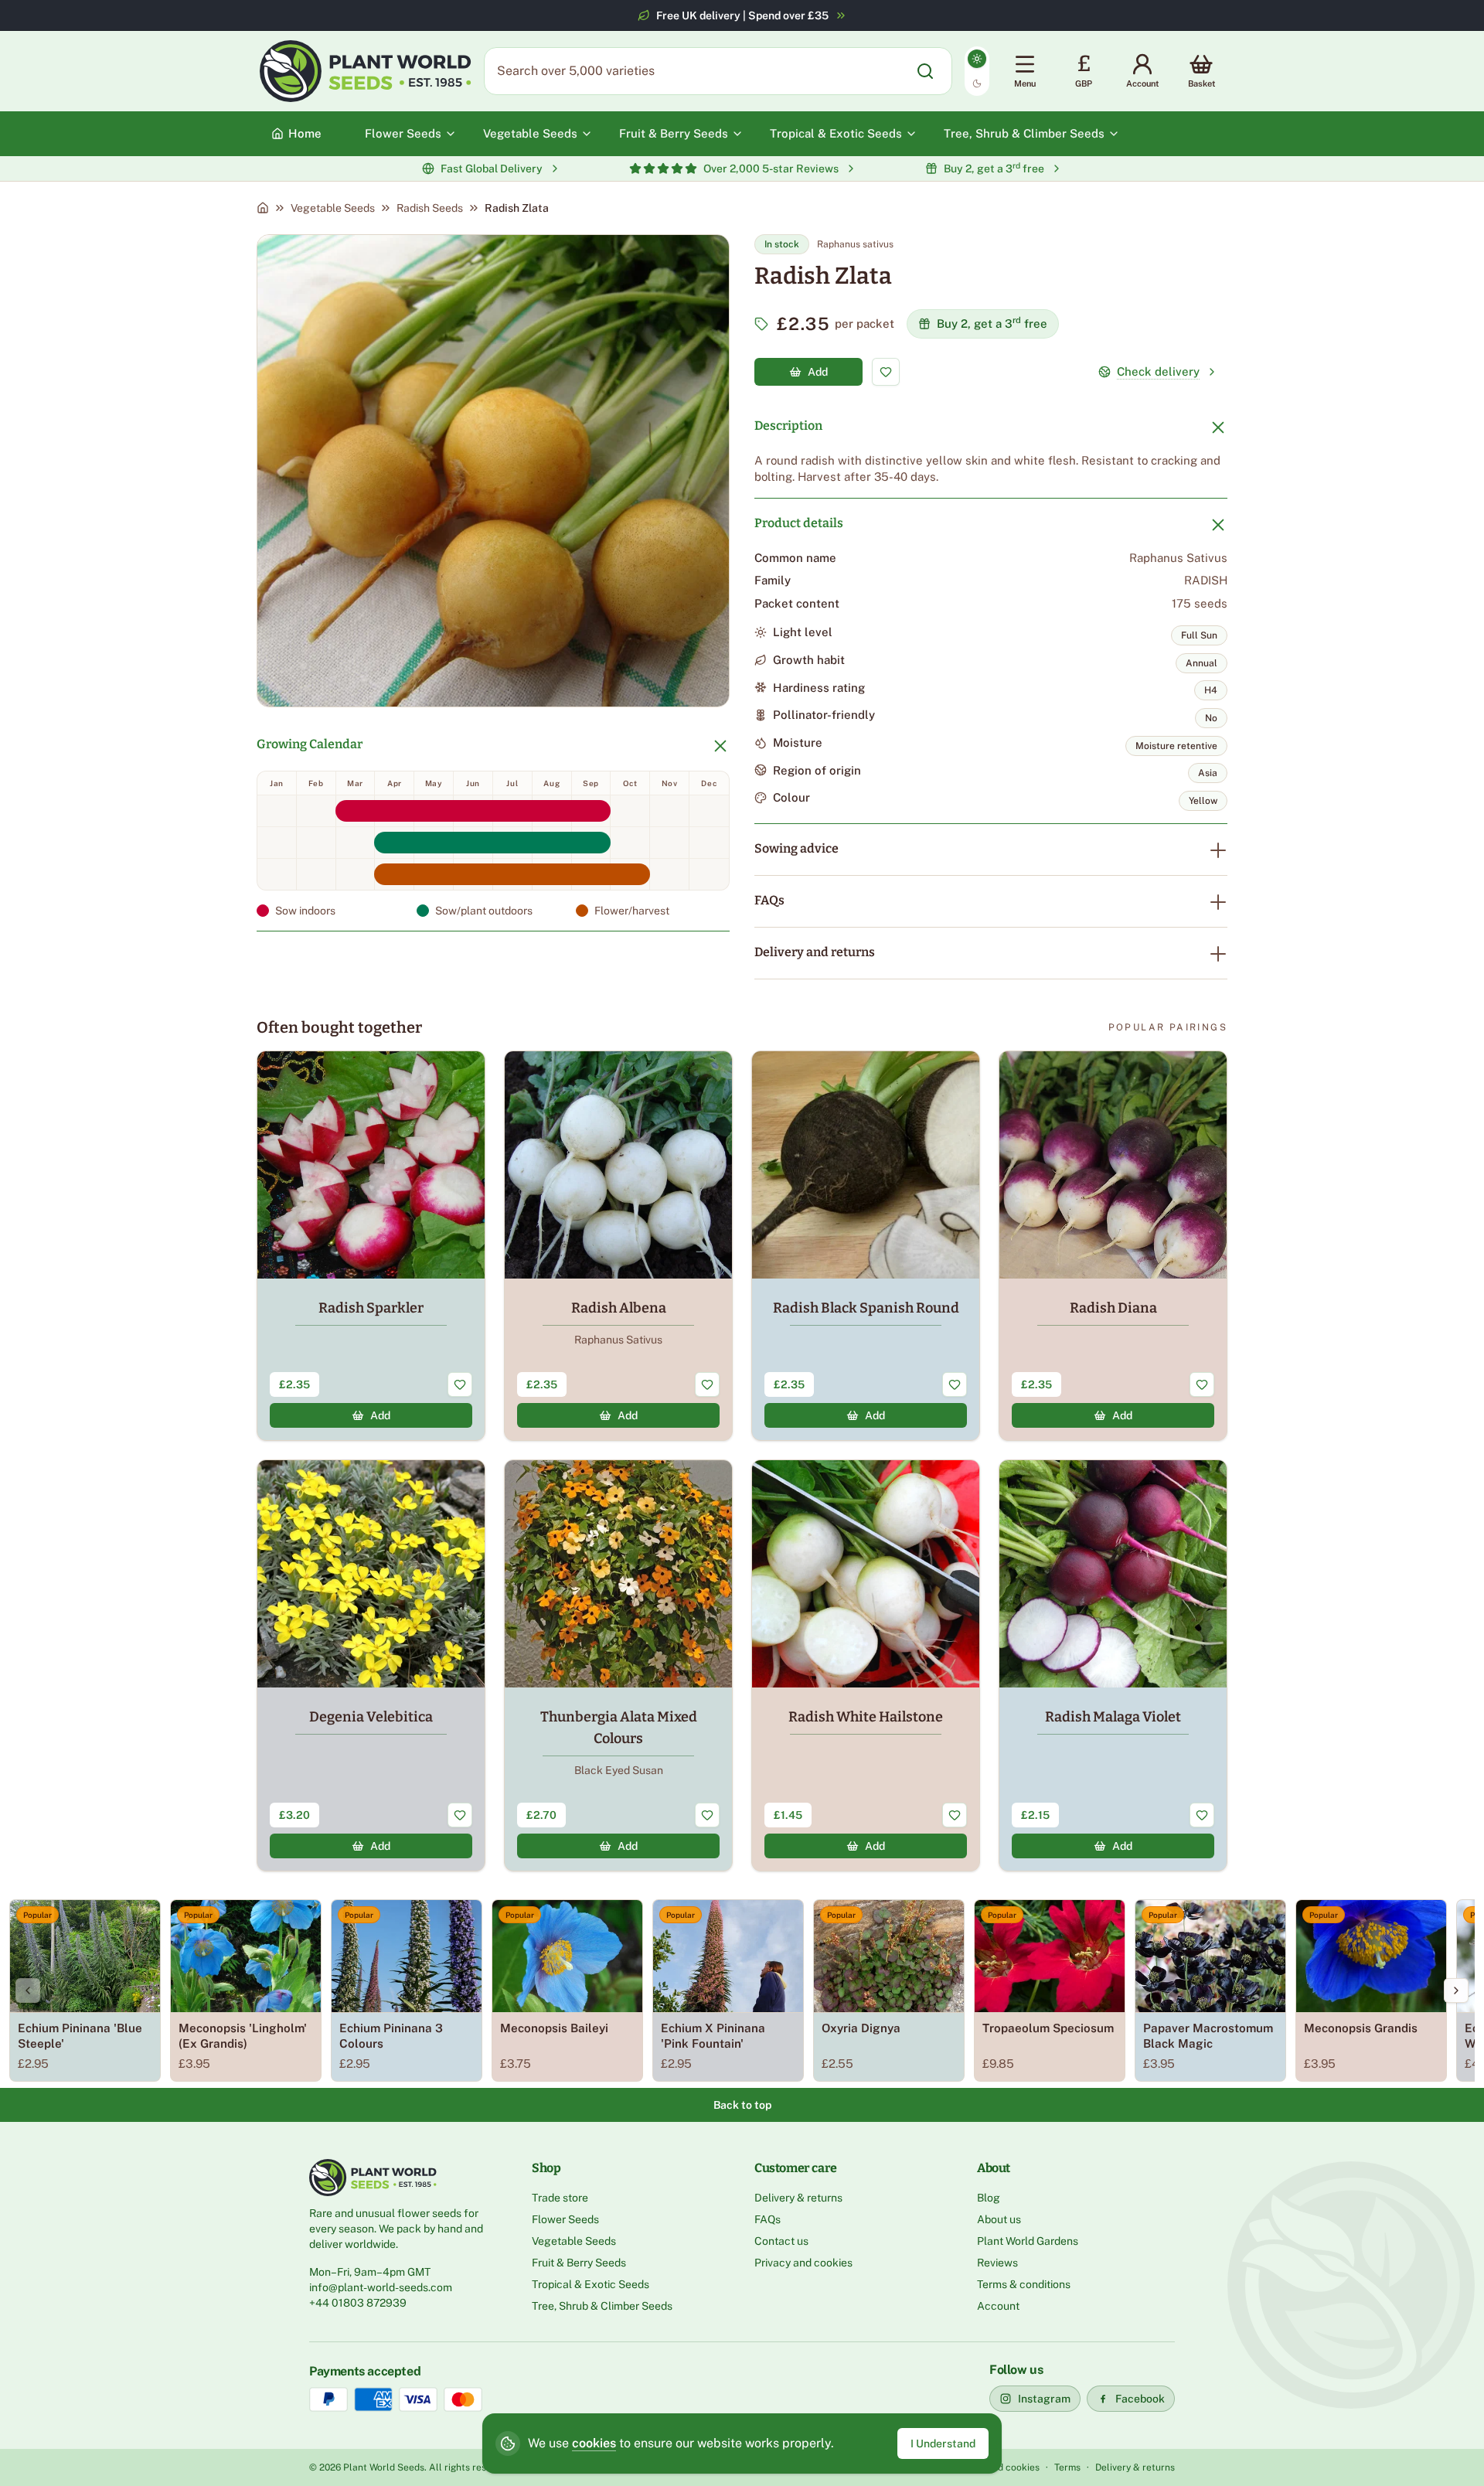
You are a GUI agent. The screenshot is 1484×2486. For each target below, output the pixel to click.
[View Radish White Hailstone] (866, 1665)
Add (818, 372)
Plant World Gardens (1028, 2241)
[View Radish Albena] (618, 1246)
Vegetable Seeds (333, 208)
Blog (989, 2198)
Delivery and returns (815, 952)
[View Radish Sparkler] (371, 1246)
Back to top (742, 2105)
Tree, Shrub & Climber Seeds (602, 2306)
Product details (799, 523)
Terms (1067, 2467)
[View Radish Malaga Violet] (1113, 1665)
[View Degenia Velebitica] (371, 1665)
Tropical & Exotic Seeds (591, 2284)
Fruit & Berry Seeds (579, 2263)
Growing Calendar (310, 744)
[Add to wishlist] (886, 372)
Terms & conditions (1024, 2284)
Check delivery (1158, 371)
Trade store (560, 2198)
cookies (594, 2443)
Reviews (997, 2263)
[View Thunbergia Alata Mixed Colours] (618, 1665)
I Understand (943, 2443)
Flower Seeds (565, 2219)
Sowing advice (796, 848)
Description (788, 426)
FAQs (769, 900)
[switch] (977, 71)
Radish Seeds (430, 208)
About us (999, 2219)
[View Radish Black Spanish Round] (866, 1246)
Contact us (781, 2241)
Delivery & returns (798, 2198)
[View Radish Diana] (1113, 1246)
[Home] (263, 208)
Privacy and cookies (803, 2263)
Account (998, 2306)
